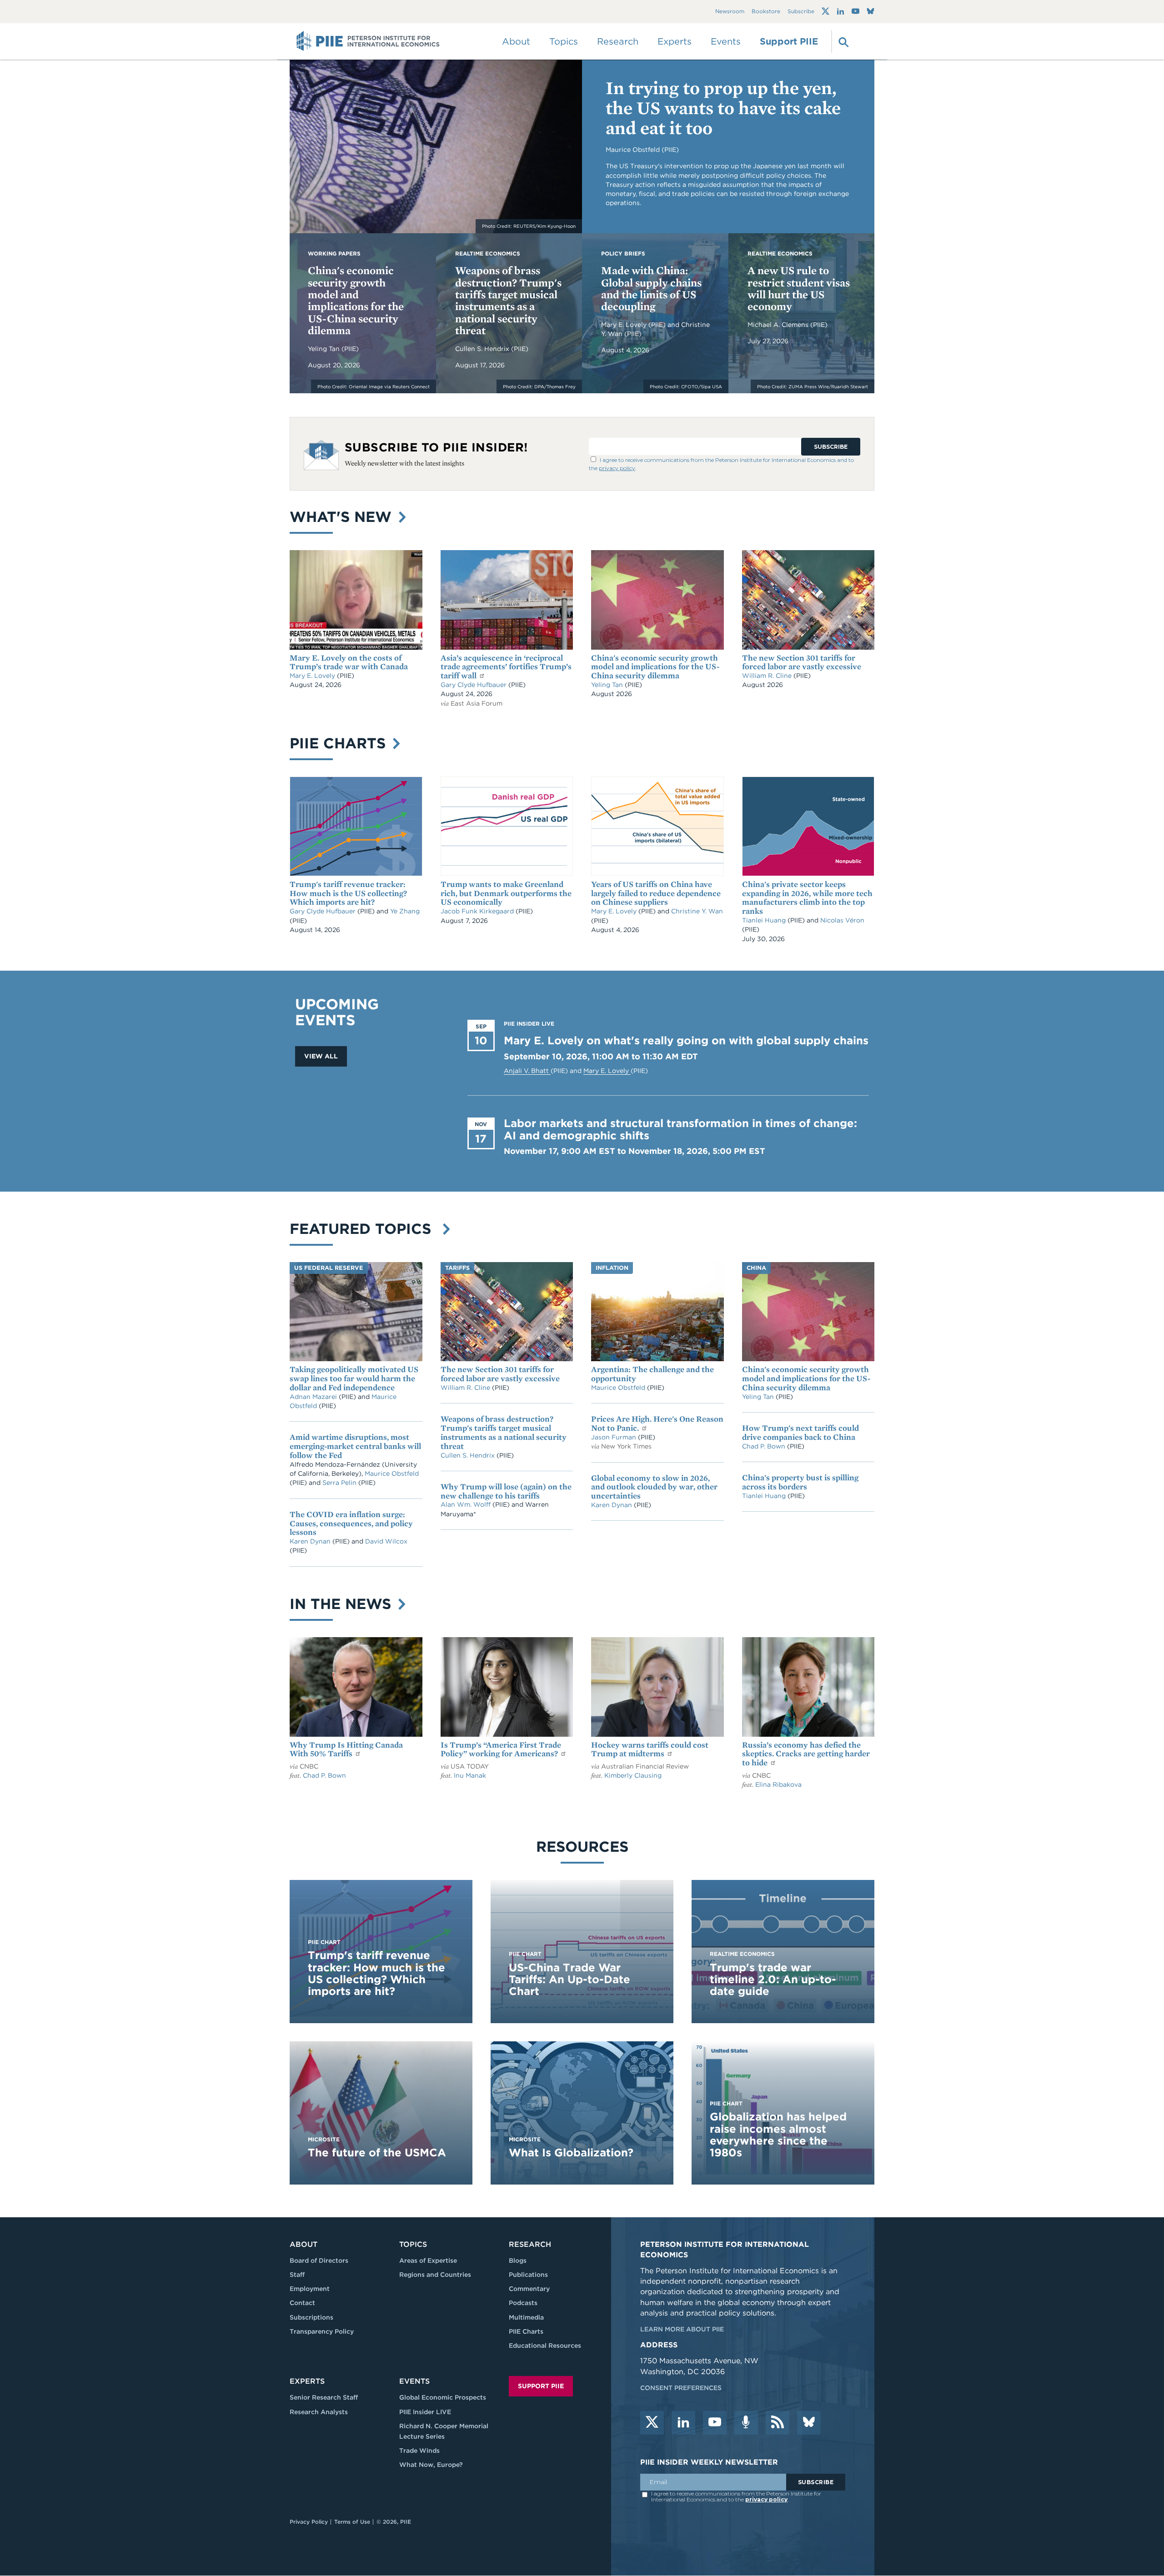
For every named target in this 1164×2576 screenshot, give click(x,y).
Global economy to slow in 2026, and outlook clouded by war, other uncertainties (654, 1487)
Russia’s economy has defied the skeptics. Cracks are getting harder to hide (806, 1754)
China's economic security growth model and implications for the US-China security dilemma (356, 300)
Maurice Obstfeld (392, 1473)
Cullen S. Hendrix (483, 349)
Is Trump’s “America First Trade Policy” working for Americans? (501, 1749)
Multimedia (526, 2317)
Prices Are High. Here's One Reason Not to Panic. (657, 1423)
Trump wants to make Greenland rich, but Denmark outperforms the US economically (506, 893)
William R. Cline (768, 676)
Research (530, 2244)
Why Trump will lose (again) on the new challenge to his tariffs (506, 1491)
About (304, 2244)
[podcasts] (746, 2423)
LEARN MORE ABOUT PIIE (682, 2329)
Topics (413, 2244)
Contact (302, 2303)
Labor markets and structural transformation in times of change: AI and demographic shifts (680, 1129)
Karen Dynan (311, 1541)
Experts (307, 2381)
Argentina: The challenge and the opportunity (652, 1374)
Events (726, 41)
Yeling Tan (325, 349)
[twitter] (652, 2423)
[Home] (368, 41)
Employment (310, 2289)
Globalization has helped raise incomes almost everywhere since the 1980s (778, 2135)
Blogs (518, 2260)
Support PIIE (789, 41)
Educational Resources (545, 2345)
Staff (297, 2275)
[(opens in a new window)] (825, 11)
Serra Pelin (340, 1483)
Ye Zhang (405, 911)
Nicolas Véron (842, 920)
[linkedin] (683, 2423)
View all (321, 1056)
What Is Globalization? (571, 2153)
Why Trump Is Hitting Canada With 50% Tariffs (346, 1749)
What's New (343, 517)
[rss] (778, 2423)
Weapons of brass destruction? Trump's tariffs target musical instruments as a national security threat (508, 300)
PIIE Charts (340, 743)
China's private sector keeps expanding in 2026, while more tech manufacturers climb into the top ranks (807, 897)
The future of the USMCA (377, 2153)
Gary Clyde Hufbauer (474, 685)
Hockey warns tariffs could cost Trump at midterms (650, 1749)
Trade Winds (419, 2451)
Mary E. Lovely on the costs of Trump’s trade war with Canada (349, 662)
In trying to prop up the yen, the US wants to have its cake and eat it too (723, 108)
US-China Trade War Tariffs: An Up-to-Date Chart (569, 1980)
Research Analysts (319, 2412)
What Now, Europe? (431, 2465)
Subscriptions (311, 2317)
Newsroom (730, 12)
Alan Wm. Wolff (466, 1504)
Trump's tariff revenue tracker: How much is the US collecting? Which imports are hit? (348, 893)
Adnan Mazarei (314, 1397)
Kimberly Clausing (633, 1775)
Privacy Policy (309, 2522)
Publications (528, 2275)
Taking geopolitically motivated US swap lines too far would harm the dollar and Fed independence (354, 1378)
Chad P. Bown (765, 1446)
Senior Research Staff (324, 2397)
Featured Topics (365, 1229)
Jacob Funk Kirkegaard (478, 911)
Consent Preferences (681, 2388)
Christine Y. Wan (697, 911)
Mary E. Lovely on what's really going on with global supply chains (686, 1040)
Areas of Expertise (428, 2260)
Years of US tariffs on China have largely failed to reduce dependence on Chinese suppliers (656, 893)
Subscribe (801, 12)
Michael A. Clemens (779, 325)
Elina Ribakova (778, 1784)
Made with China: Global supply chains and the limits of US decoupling (651, 288)
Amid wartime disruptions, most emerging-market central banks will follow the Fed (355, 1446)
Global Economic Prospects (443, 2397)
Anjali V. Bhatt (527, 1071)
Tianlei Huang (765, 920)
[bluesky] (809, 2423)
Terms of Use (352, 2522)
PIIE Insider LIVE (425, 2412)
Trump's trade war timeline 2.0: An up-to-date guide (773, 1980)
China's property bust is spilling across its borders (800, 1482)
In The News (343, 1604)
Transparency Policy (322, 2331)
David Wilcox (386, 1541)
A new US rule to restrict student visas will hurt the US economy (799, 288)
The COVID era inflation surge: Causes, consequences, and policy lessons (351, 1523)
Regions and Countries (435, 2275)
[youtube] (715, 2423)
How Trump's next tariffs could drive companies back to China (800, 1432)
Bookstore (766, 12)
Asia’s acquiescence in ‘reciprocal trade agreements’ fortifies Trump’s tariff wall (506, 667)
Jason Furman (615, 1437)
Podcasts (523, 2303)
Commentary (529, 2289)
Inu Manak (470, 1775)
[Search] (843, 41)
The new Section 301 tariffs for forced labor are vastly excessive (802, 662)
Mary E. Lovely (625, 325)
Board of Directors (319, 2260)
